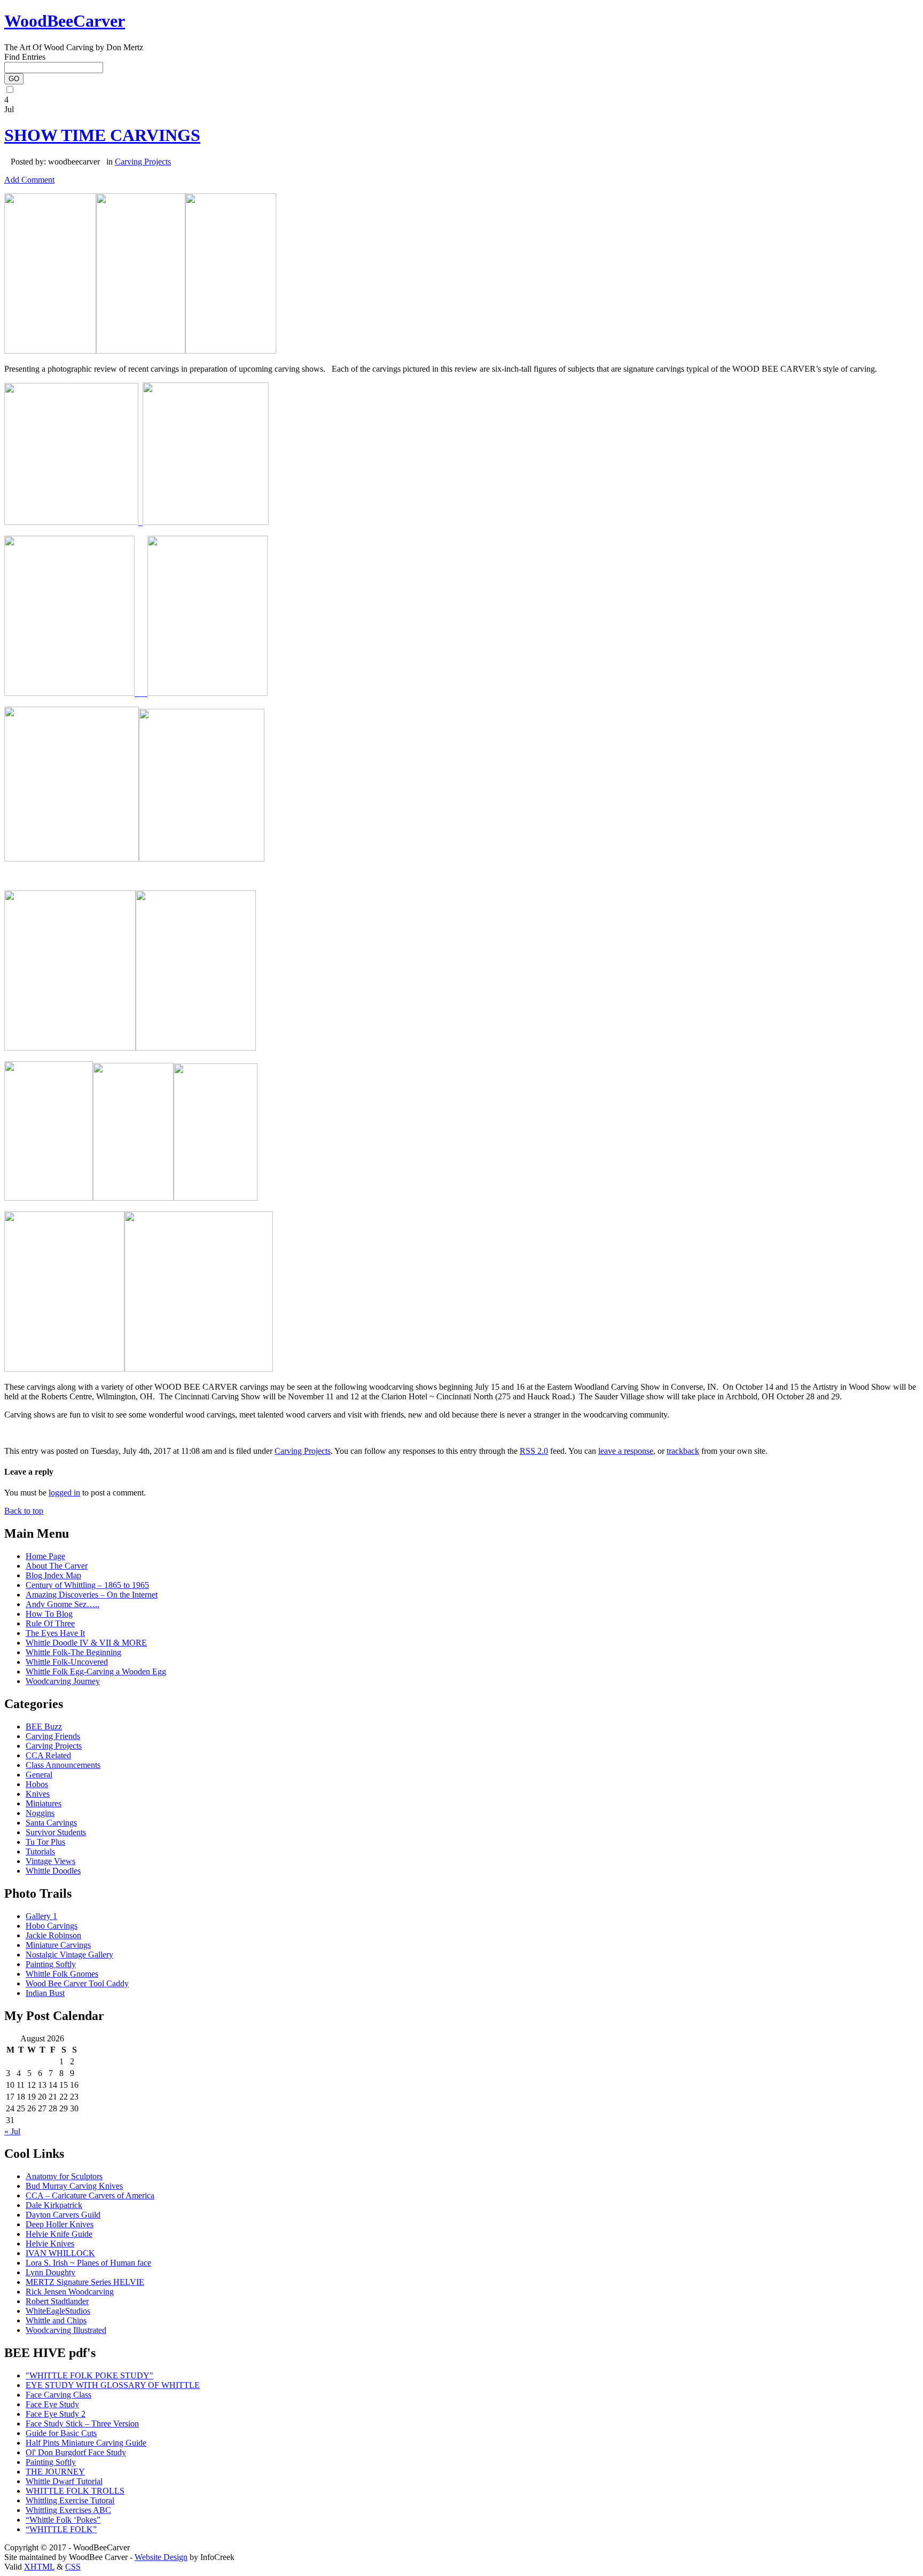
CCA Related (48, 1755)
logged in (64, 1493)
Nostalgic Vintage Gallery (69, 1955)
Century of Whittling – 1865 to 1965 (87, 1585)
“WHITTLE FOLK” (61, 2529)
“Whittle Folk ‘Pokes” (63, 2520)
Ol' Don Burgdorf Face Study (76, 2452)
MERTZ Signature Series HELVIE (85, 2282)
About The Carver (57, 1566)
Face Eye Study (52, 2404)
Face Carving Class (58, 2395)
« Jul (12, 2131)
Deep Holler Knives (60, 2224)
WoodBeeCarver (65, 21)
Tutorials (40, 1851)
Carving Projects (143, 162)
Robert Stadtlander (57, 2301)
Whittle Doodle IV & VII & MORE (86, 1643)
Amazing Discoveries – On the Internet (92, 1595)
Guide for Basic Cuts (61, 2433)
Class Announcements (63, 1765)
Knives (38, 1794)
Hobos (37, 1784)
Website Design (161, 2557)
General (39, 1775)
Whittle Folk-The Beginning (73, 1652)
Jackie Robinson (53, 1935)
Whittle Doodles (53, 1871)
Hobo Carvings (52, 1926)
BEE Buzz (44, 1727)
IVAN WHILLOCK (60, 2253)
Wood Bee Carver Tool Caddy (77, 1983)
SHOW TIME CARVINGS (102, 135)
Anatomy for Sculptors (64, 2176)
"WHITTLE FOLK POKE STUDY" (89, 2375)
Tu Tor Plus (45, 1842)
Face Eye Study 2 (56, 2414)
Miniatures (44, 1803)
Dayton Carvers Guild (63, 2215)
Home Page (45, 1556)
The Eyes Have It (55, 1633)
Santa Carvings (51, 1823)
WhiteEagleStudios (58, 2311)
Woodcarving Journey (63, 1681)
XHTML (39, 2567)
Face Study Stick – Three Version (82, 2424)
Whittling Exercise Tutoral (70, 2500)
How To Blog (49, 1614)
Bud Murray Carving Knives (74, 2186)
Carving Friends (53, 1736)
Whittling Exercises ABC (68, 2510)
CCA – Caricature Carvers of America (90, 2195)
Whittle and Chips (56, 2320)
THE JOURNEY (55, 2472)
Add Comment (29, 180)
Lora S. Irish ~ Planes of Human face (88, 2263)
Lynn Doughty (50, 2272)
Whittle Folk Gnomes (62, 1974)
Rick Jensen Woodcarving (70, 2292)
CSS (73, 2567)
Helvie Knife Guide (59, 2234)
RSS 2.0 (534, 1451)
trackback (683, 1451)
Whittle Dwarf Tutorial (64, 2481)
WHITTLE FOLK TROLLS (75, 2491)
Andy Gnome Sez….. (62, 1604)
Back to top (24, 1511)
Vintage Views (50, 1861)
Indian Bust (45, 1993)
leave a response (626, 1451)
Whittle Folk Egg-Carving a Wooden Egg (96, 1671)
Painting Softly (51, 1964)
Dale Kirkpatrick (54, 2205)
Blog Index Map (53, 1575)
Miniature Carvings (58, 1945)
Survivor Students (56, 1832)
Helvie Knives (50, 2244)
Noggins (40, 1813)
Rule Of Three (50, 1623)
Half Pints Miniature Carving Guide (86, 2443)
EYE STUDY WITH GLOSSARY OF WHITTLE (113, 2385)
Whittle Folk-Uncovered (67, 1662)
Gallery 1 (41, 1916)
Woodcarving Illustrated (66, 2330)
